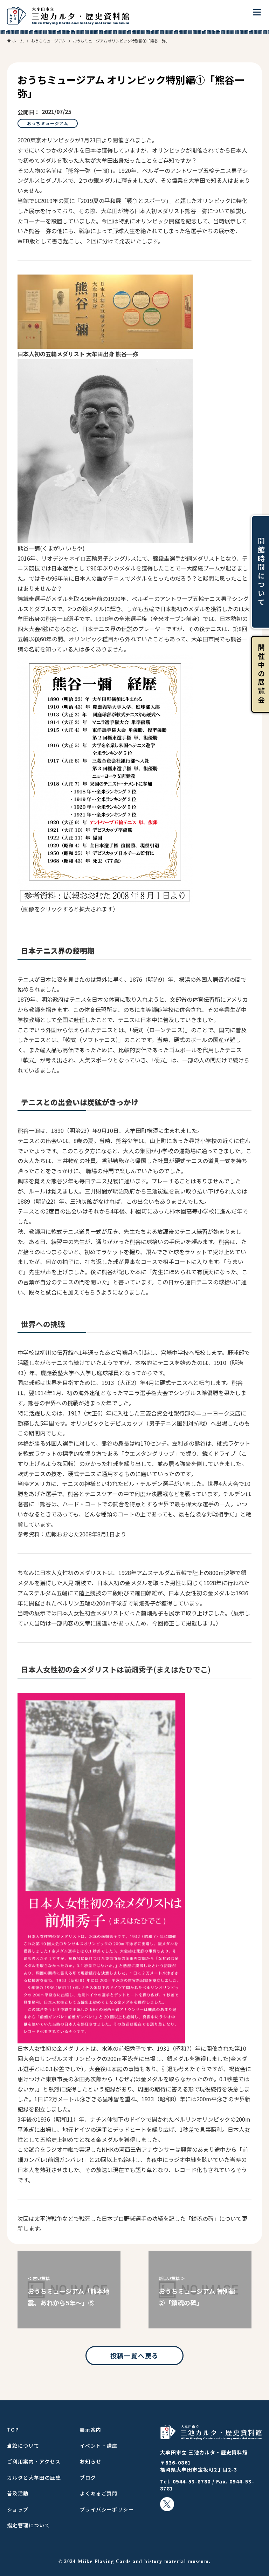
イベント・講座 (99, 2446)
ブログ (88, 2477)
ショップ (18, 2509)
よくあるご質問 (99, 2493)
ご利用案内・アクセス (34, 2461)
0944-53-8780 (192, 2481)
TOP (13, 2429)
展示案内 (91, 2429)
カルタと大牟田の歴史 (34, 2477)
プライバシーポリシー (107, 2509)
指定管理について (29, 2525)
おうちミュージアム (48, 123)
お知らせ (91, 2461)
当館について (23, 2446)
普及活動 (18, 2493)
